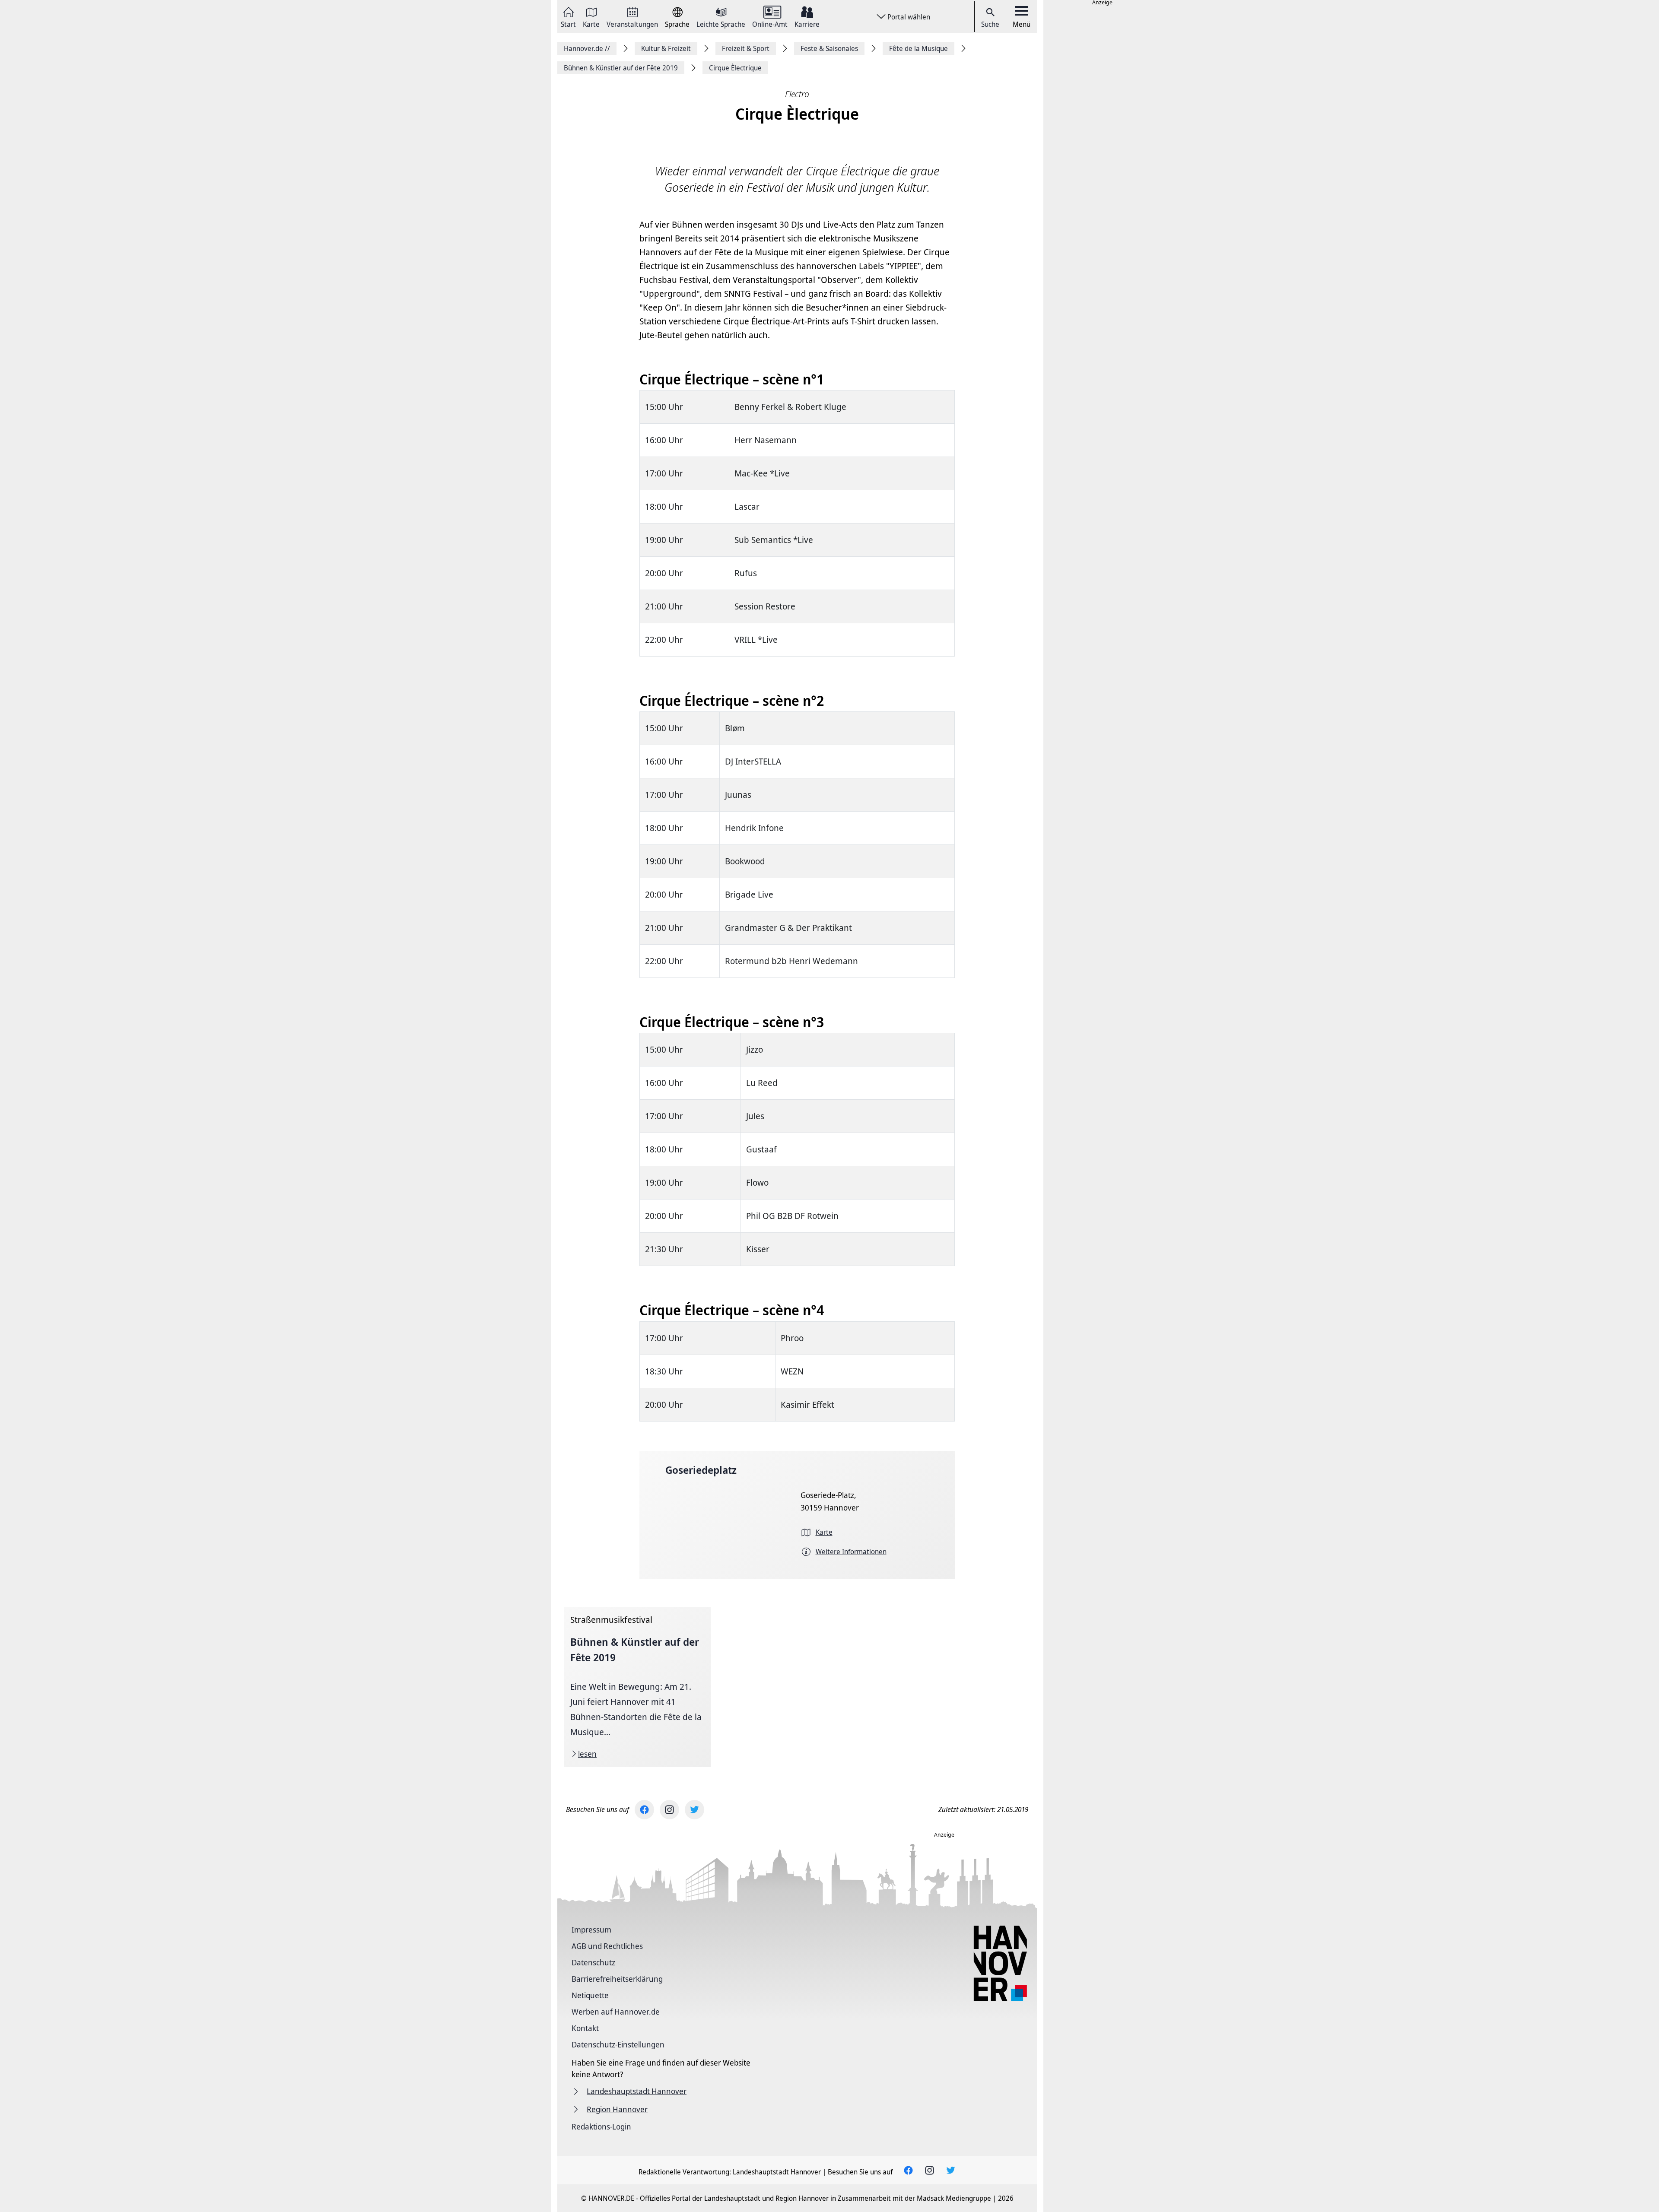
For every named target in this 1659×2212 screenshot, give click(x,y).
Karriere (807, 24)
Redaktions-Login (601, 2126)
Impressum (591, 1930)
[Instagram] (669, 1810)
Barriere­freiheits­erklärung (617, 1979)
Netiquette (590, 1995)
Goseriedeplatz (701, 1470)
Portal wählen (909, 17)
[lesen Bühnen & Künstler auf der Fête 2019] (637, 1687)
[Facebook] (644, 1810)
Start (568, 24)
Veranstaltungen (632, 24)
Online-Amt (770, 24)
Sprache (677, 24)
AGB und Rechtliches (607, 1946)
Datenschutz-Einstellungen (618, 2044)
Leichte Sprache (721, 24)
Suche (990, 24)
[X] (694, 1810)
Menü (1022, 24)
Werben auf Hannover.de (616, 2012)
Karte (591, 24)
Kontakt (585, 2028)
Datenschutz (593, 1962)
